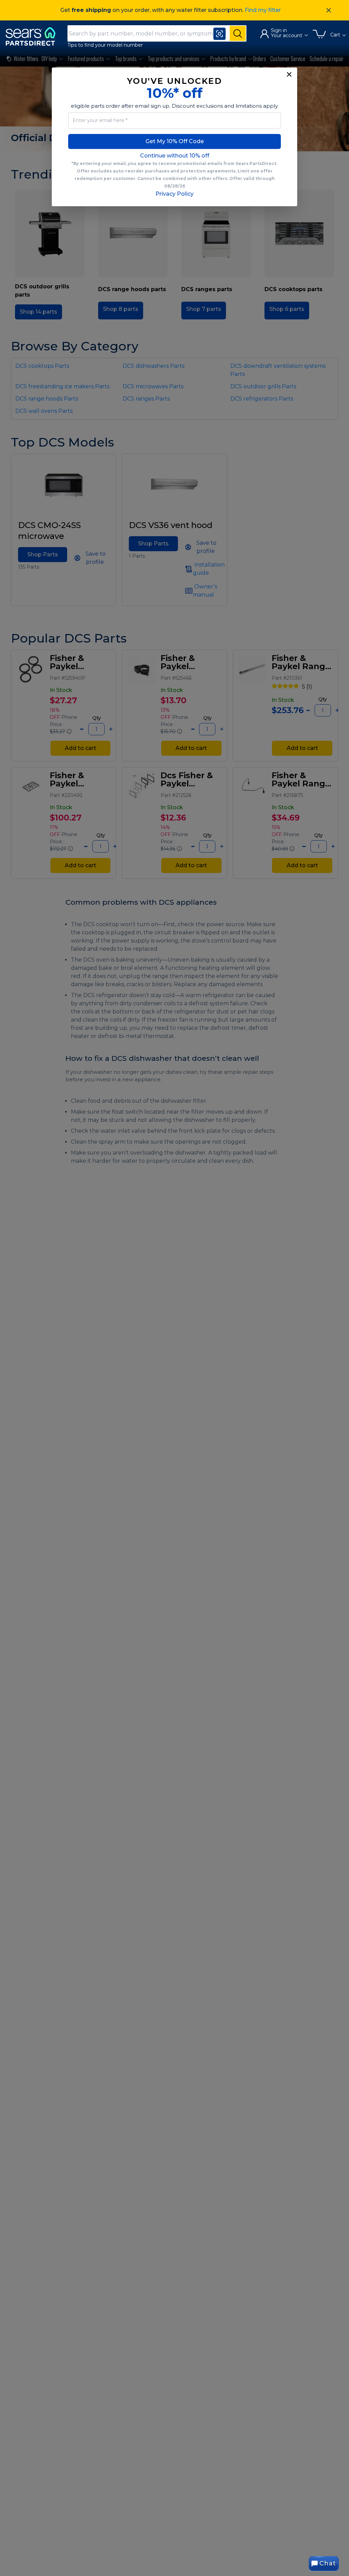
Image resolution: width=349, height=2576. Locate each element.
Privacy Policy (174, 194)
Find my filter (263, 10)
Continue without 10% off (175, 156)
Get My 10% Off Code (175, 141)
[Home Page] (34, 36)
